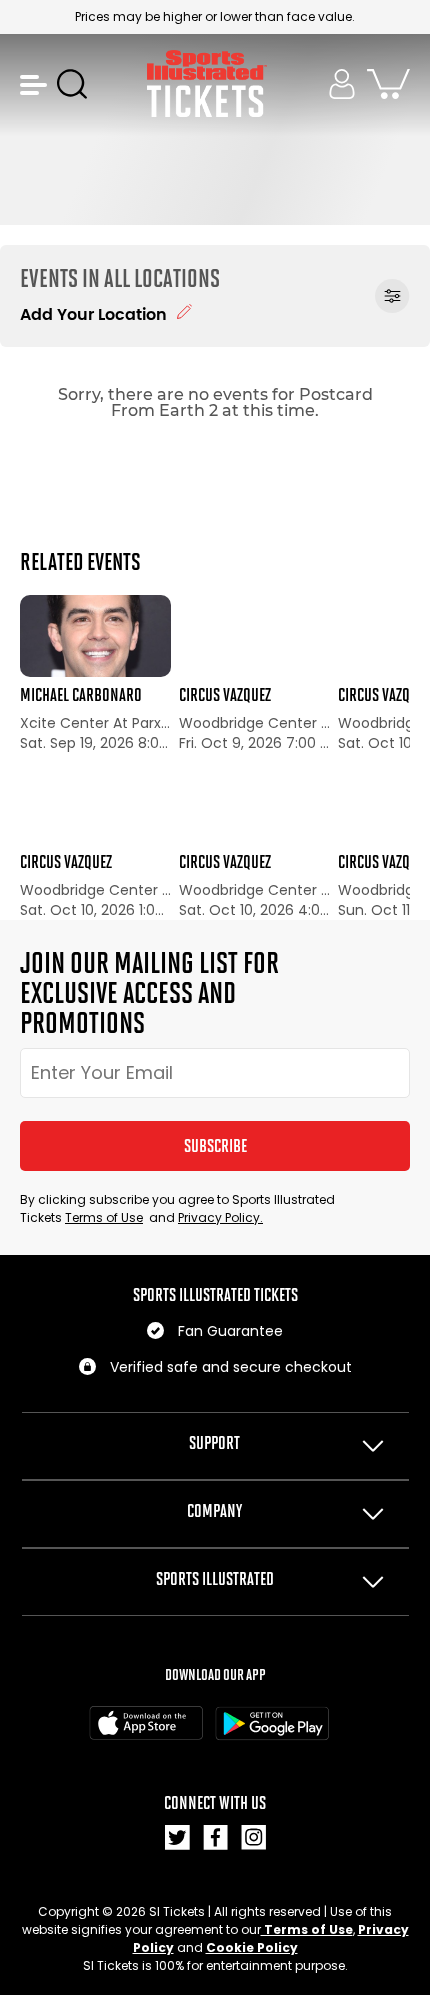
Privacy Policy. (220, 1217)
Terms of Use (104, 1217)
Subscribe (215, 1146)
